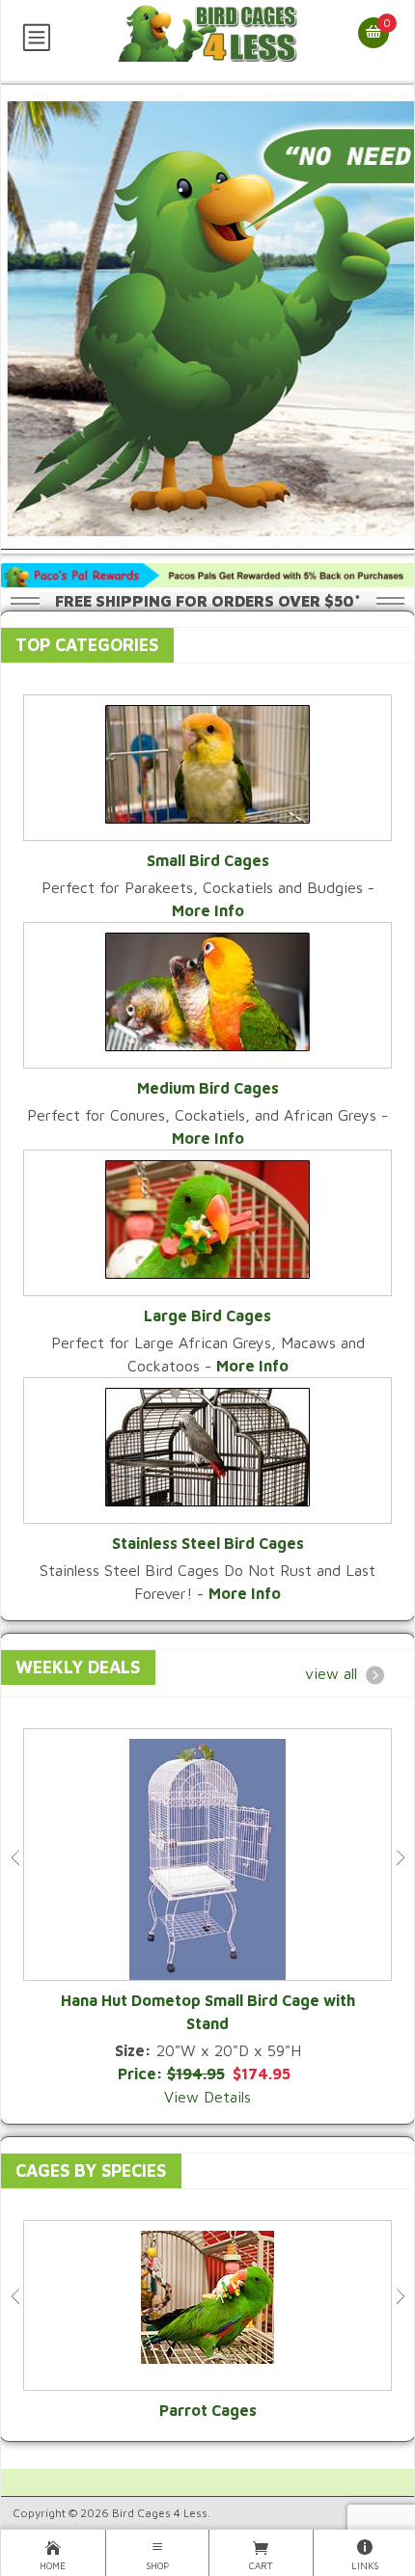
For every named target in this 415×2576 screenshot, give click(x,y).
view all (331, 1673)
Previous (15, 1857)
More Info (208, 910)
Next (400, 1857)
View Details (207, 2097)
